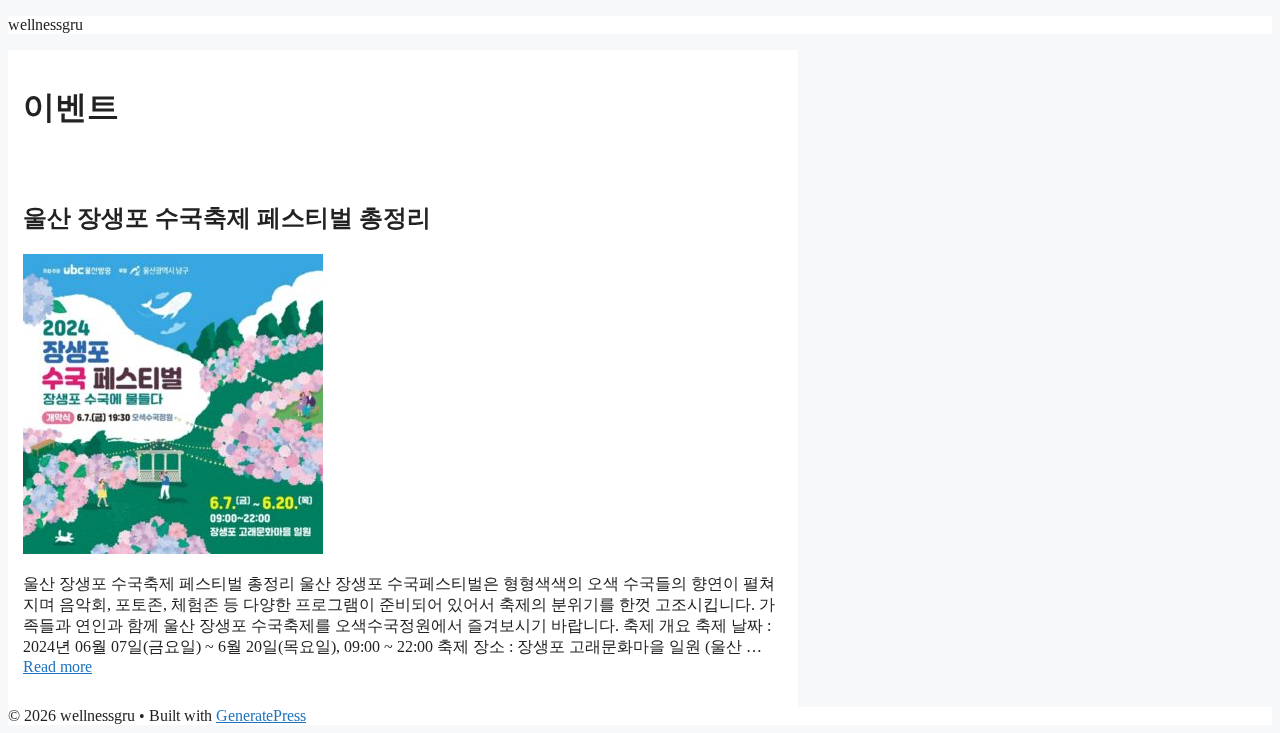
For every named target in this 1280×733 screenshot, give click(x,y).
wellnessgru (45, 24)
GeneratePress (261, 715)
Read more (57, 666)
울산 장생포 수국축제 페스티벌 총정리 (227, 218)
